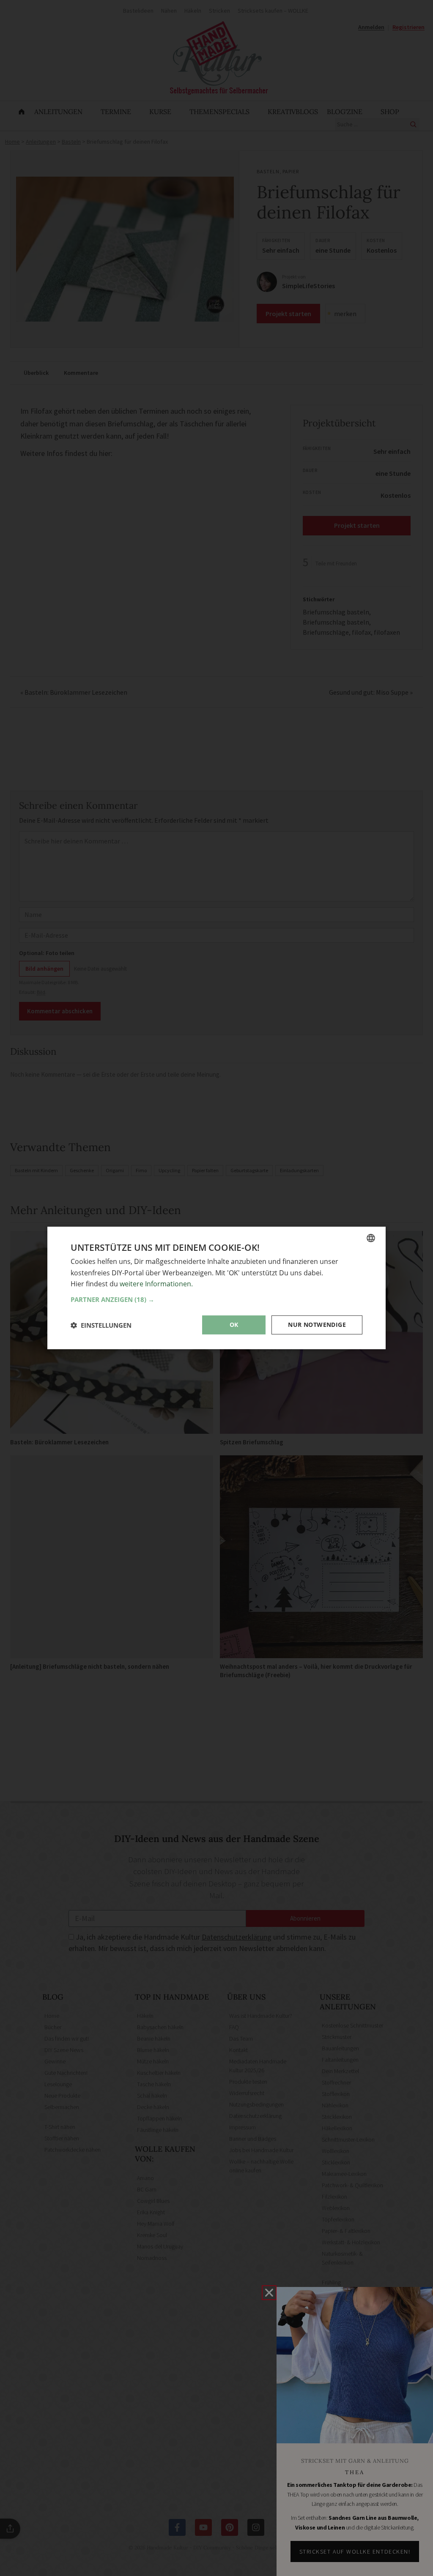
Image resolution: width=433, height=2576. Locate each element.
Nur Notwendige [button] (317, 1325)
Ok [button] (234, 1325)
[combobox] (371, 1238)
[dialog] (216, 1288)
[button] (216, 1299)
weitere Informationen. (156, 1284)
